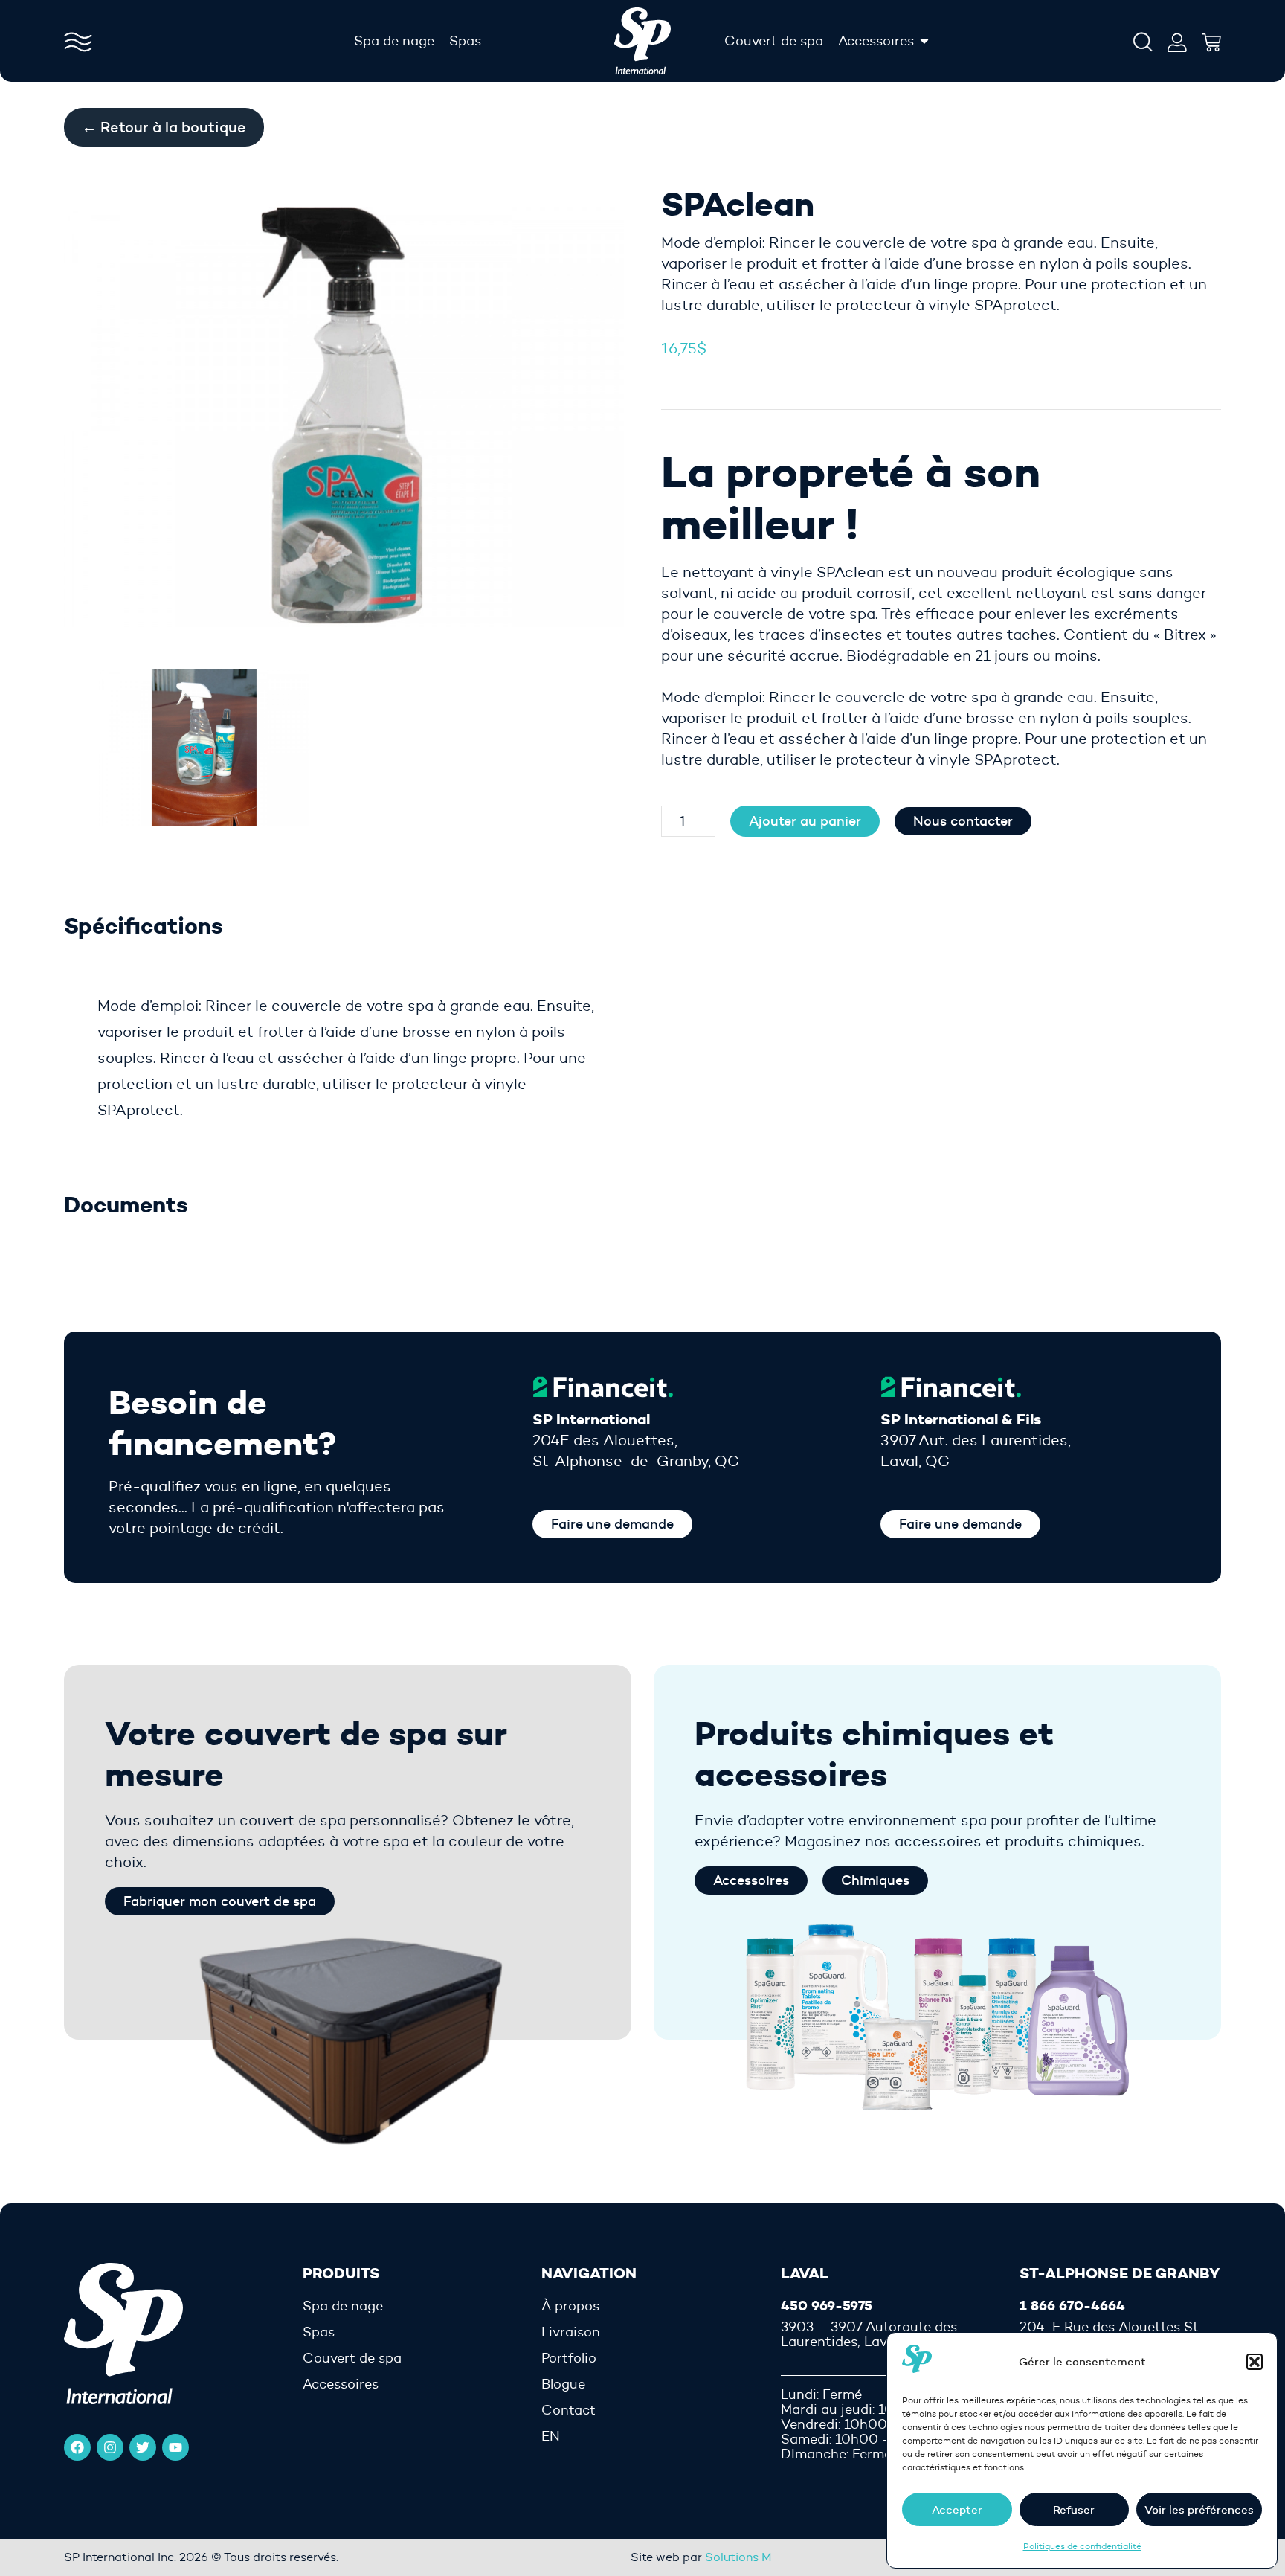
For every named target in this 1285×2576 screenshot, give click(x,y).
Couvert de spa (352, 2358)
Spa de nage (343, 2306)
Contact (569, 2410)
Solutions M (738, 2557)
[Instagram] (110, 2447)
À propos (570, 2306)
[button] (1255, 2362)
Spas (319, 2332)
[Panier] (1211, 39)
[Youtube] (175, 2447)
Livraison (571, 2332)
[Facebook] (77, 2447)
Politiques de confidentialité (1082, 2546)
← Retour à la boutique (164, 127)
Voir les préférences (1199, 2509)
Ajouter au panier (805, 821)
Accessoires (341, 2384)
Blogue (563, 2384)
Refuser (1074, 2509)
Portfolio (569, 2358)
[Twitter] (143, 2447)
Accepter (957, 2509)
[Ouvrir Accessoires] (924, 41)
